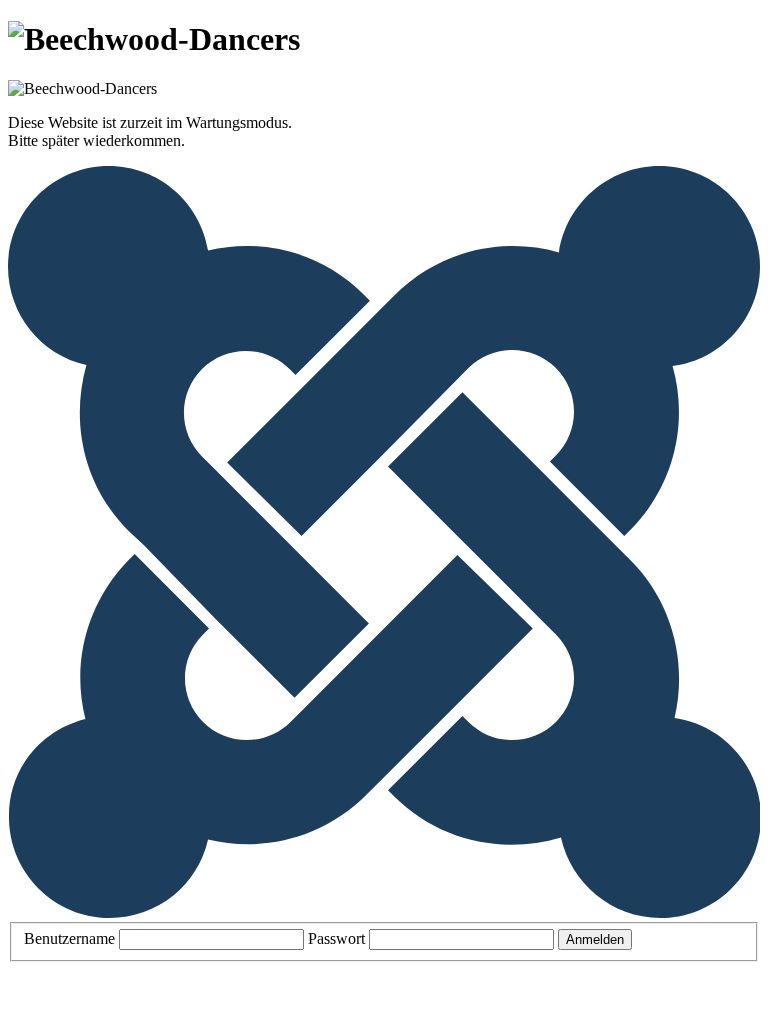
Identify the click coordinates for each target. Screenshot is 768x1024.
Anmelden (595, 939)
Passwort (336, 938)
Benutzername (69, 938)
